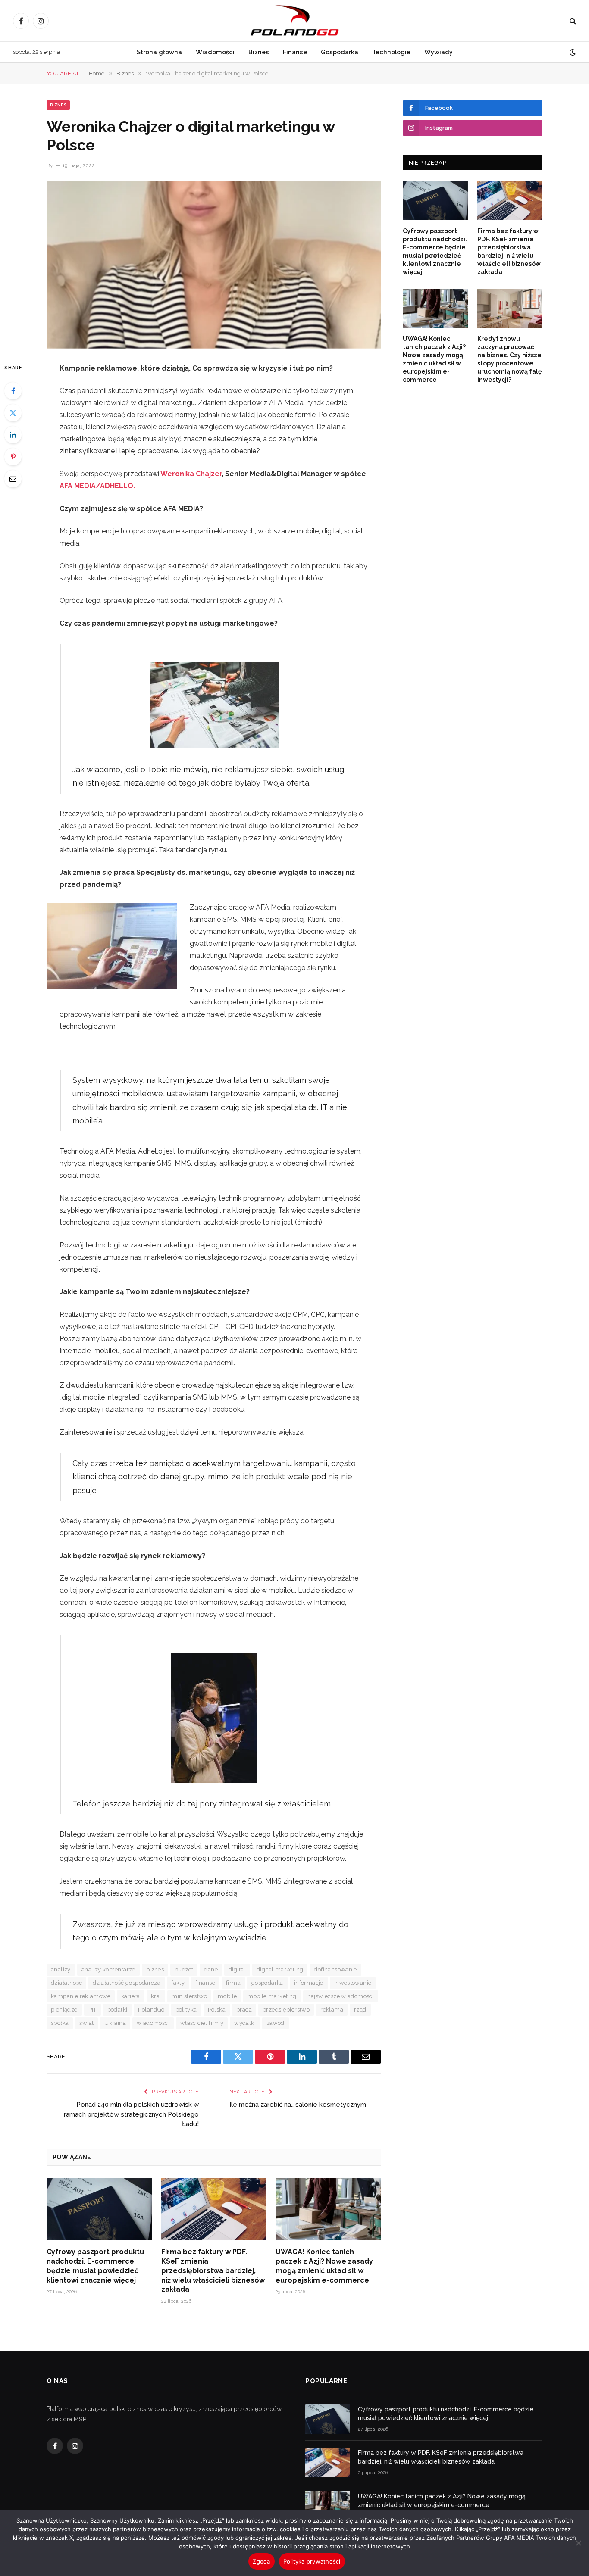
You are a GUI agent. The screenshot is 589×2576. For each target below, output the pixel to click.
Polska (217, 2010)
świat (86, 2023)
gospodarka (267, 1983)
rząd (360, 2010)
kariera (131, 1996)
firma (233, 1983)
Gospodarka (340, 52)
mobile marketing (272, 1996)
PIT (92, 2010)
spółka (60, 2023)
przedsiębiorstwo (286, 2010)
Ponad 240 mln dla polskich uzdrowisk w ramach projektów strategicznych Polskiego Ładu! (131, 2114)
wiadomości (153, 2023)
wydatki (245, 2023)
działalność (66, 1983)
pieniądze (64, 2010)
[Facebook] (13, 391)
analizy (61, 1969)
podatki (117, 2010)
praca (244, 2010)
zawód (276, 2023)
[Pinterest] (13, 457)
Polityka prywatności (312, 2561)
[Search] (572, 21)
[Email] (13, 479)
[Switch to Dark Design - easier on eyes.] (572, 52)
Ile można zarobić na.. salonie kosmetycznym (298, 2105)
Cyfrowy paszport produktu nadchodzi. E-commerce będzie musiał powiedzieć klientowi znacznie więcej (95, 2266)
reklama (332, 2010)
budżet (184, 1969)
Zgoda (261, 2561)
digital (237, 1969)
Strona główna (159, 52)
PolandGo (151, 2010)
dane (211, 1969)
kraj (156, 1996)
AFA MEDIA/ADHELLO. (97, 486)
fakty (178, 1983)
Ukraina (115, 2023)
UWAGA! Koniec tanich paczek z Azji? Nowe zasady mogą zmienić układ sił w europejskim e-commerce (324, 2266)
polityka (186, 2010)
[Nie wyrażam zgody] (578, 2543)
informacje (309, 1983)
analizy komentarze (108, 1969)
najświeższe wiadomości (341, 1996)
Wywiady (439, 52)
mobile (227, 1996)
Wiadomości (215, 52)
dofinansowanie (335, 1969)
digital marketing (280, 1969)
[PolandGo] (294, 21)
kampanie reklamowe (81, 1996)
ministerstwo (189, 1996)
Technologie (391, 52)
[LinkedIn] (13, 435)
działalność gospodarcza (127, 1983)
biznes (155, 1969)
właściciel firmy (202, 2023)
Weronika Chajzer (191, 474)
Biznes (259, 52)
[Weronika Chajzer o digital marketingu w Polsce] (214, 265)
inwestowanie (353, 1983)
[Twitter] (13, 413)
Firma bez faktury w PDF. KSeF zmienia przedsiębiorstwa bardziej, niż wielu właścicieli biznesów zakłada (213, 2270)
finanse (205, 1983)
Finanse (295, 52)
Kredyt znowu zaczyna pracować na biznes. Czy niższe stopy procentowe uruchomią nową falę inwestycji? (509, 359)
